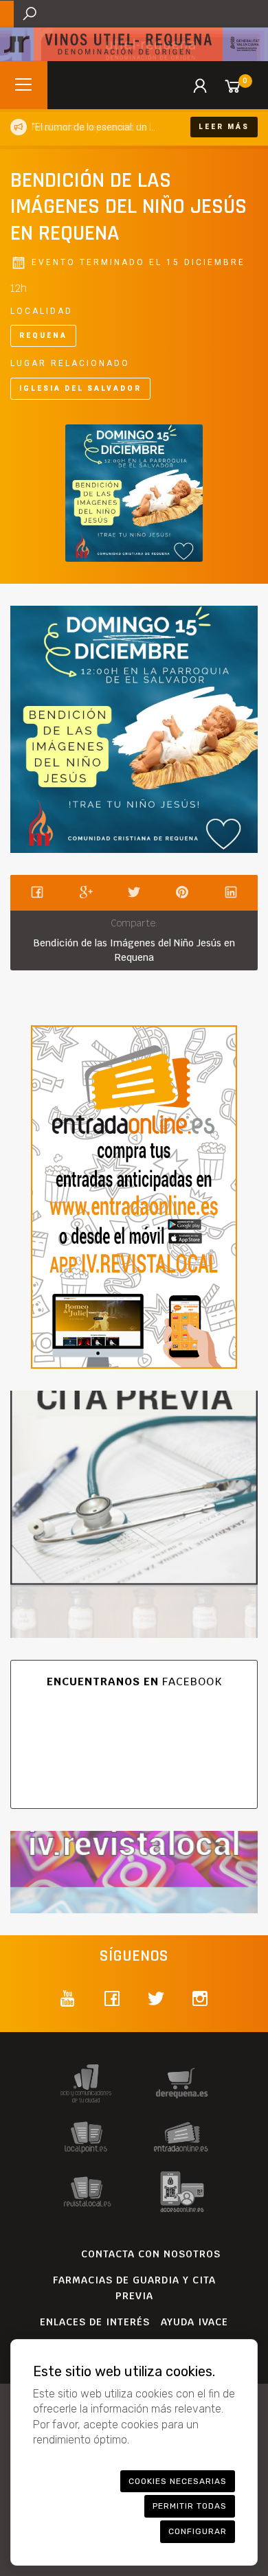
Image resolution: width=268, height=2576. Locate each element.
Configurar (198, 2531)
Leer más (224, 127)
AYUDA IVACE (194, 2322)
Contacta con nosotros (151, 2254)
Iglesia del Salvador (80, 388)
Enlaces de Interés (95, 2322)
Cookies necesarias (178, 2481)
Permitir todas (190, 2506)
